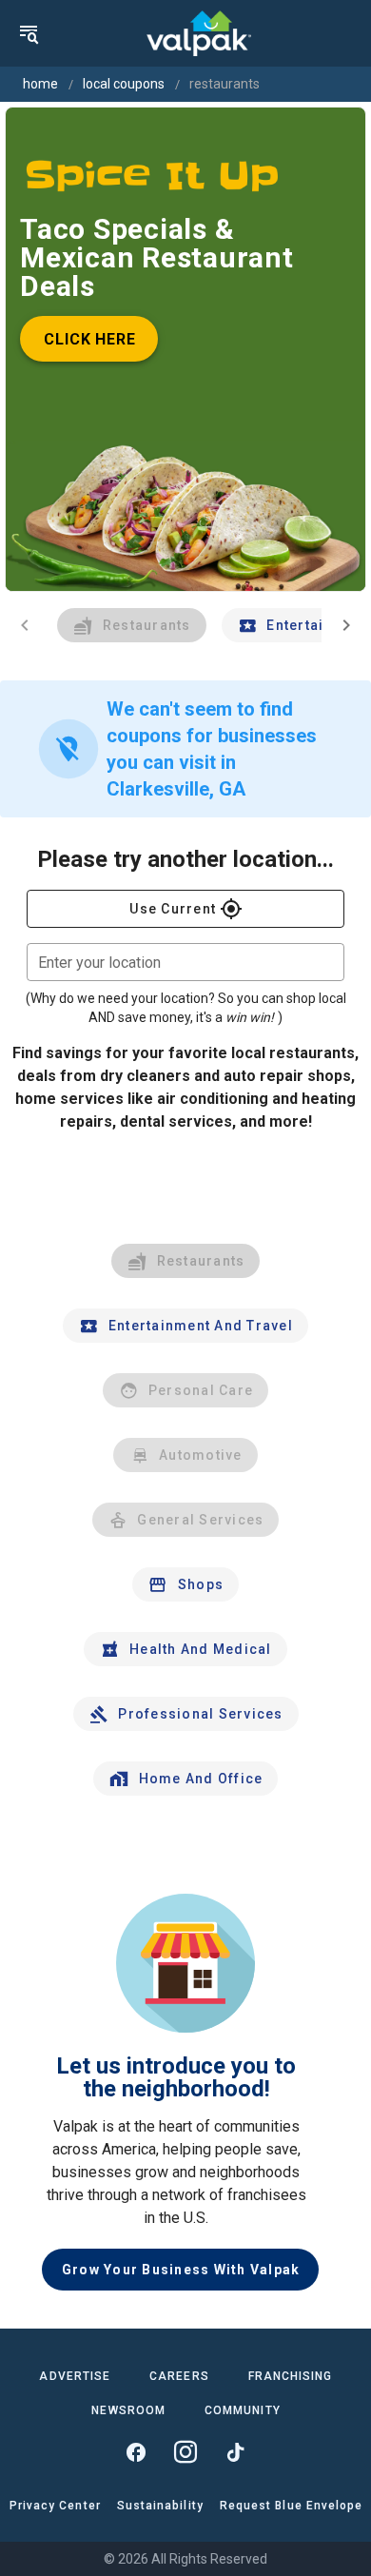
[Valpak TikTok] (235, 2452)
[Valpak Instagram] (185, 2452)
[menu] (29, 33)
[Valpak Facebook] (136, 2452)
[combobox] (185, 962)
